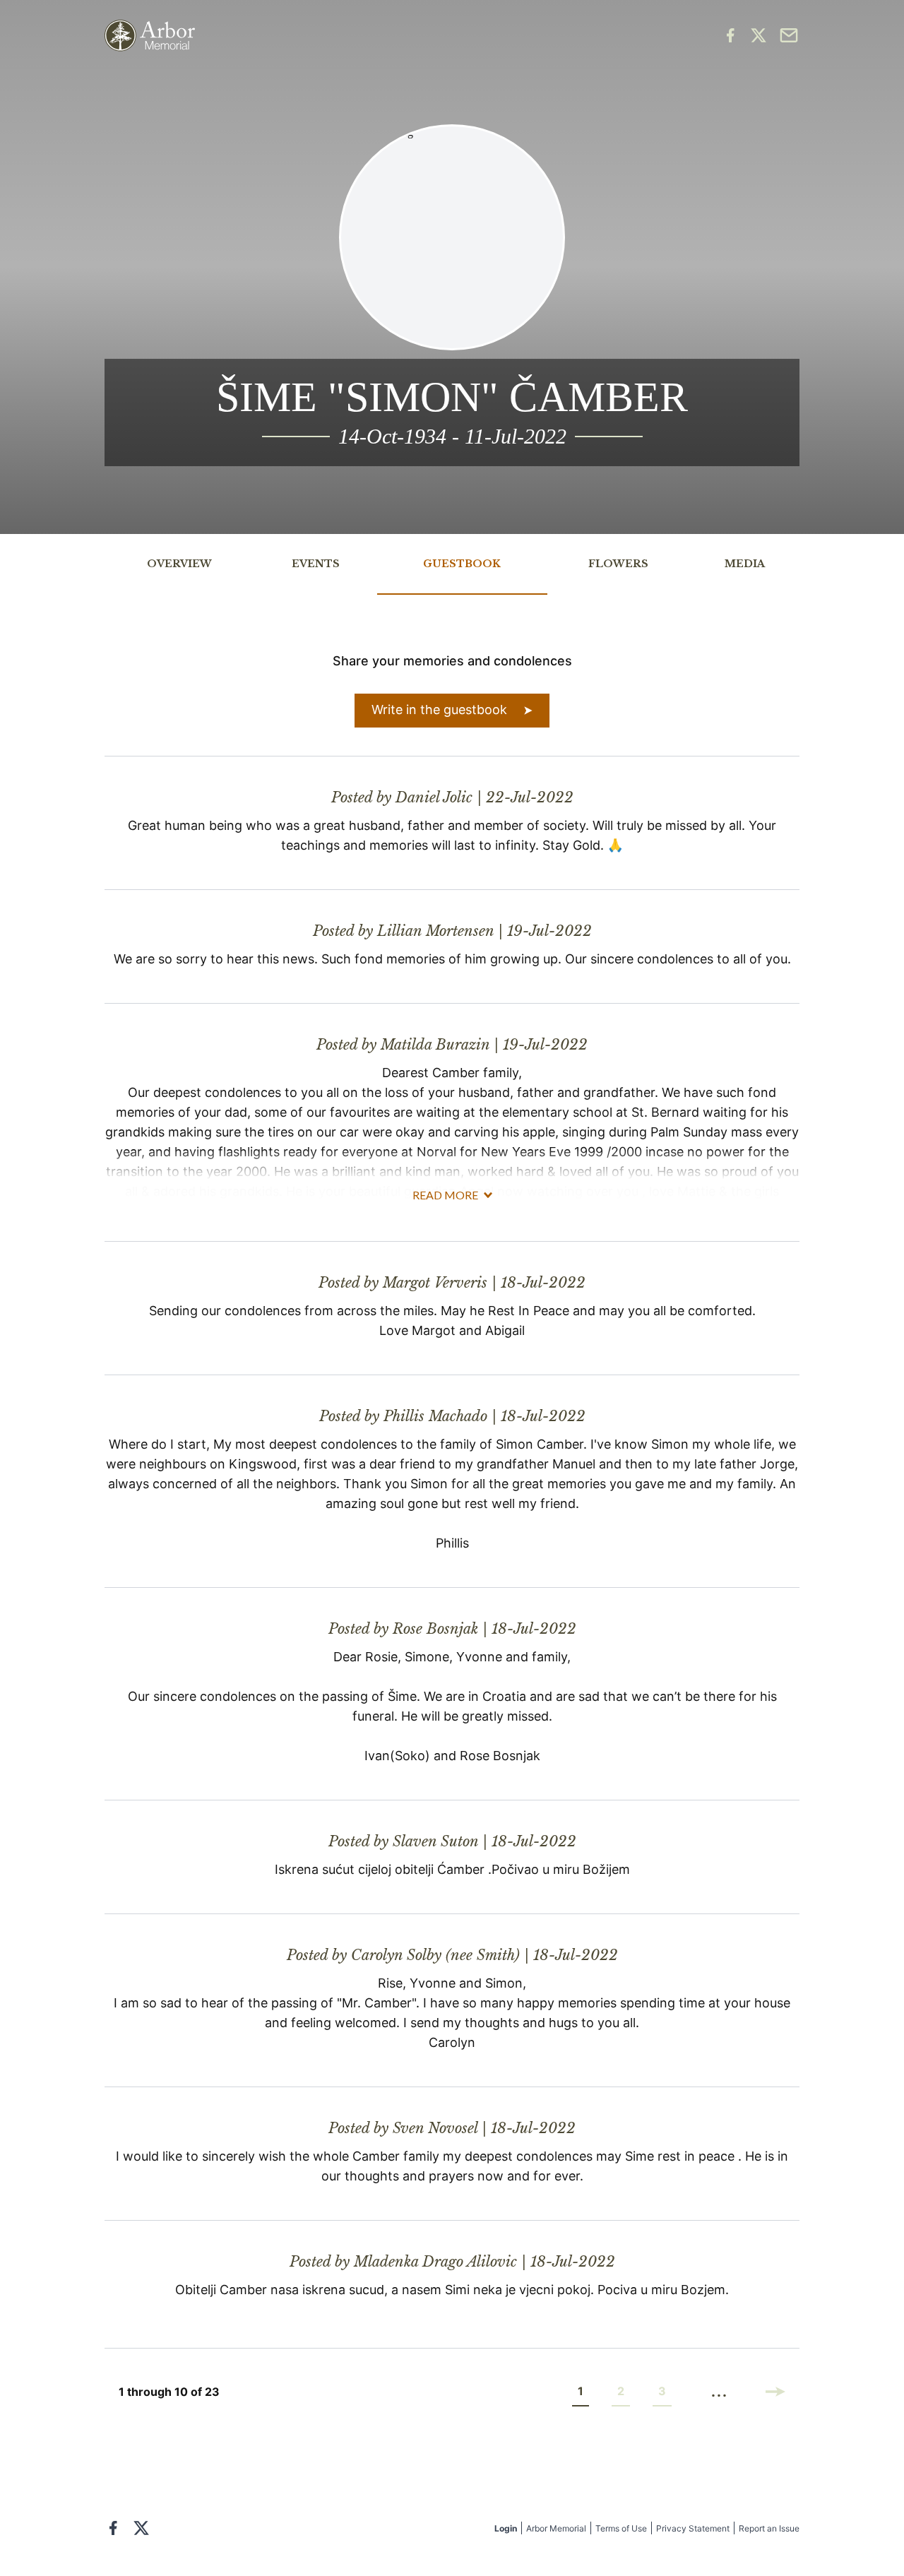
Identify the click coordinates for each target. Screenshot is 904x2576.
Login (506, 2528)
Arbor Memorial (556, 2528)
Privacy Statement (693, 2528)
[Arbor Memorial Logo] (150, 36)
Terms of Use (621, 2528)
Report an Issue (769, 2528)
